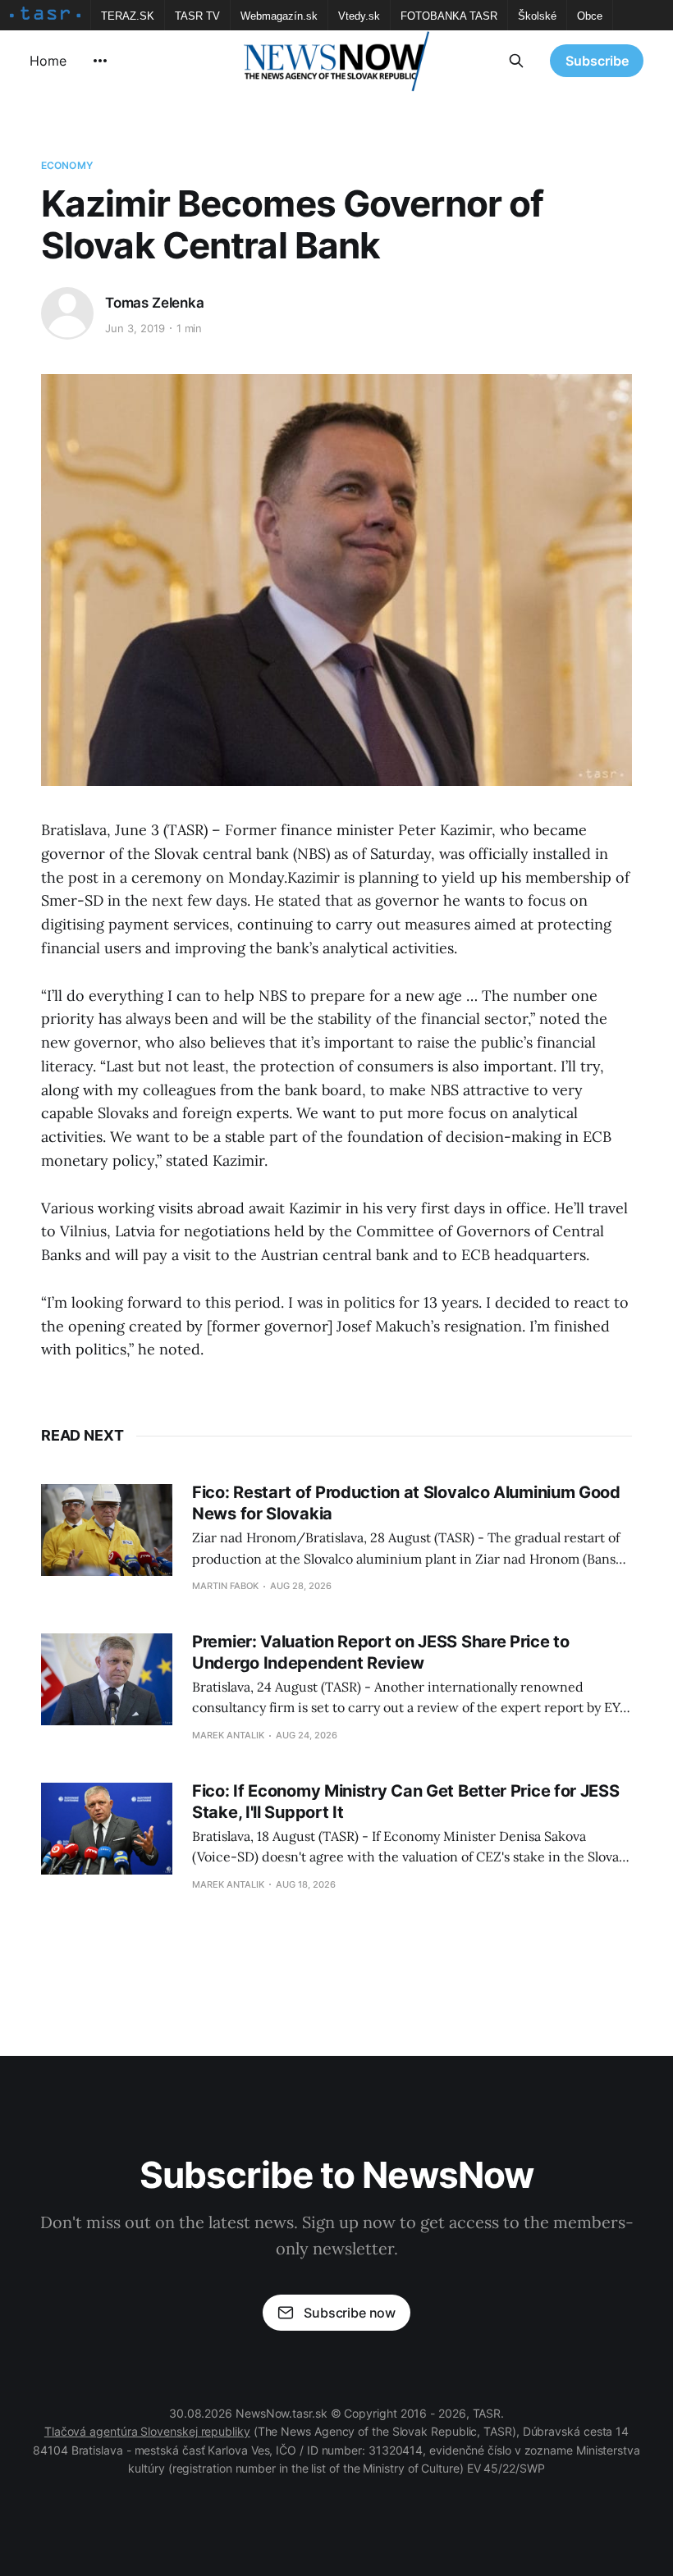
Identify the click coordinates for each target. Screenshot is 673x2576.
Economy (67, 165)
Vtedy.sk (359, 16)
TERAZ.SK (128, 16)
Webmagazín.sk (279, 16)
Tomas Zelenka (155, 303)
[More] (100, 61)
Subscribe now (350, 2313)
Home (48, 61)
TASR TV (197, 16)
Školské (537, 16)
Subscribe (597, 61)
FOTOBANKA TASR (449, 16)
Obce (590, 16)
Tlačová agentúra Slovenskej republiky (147, 2431)
